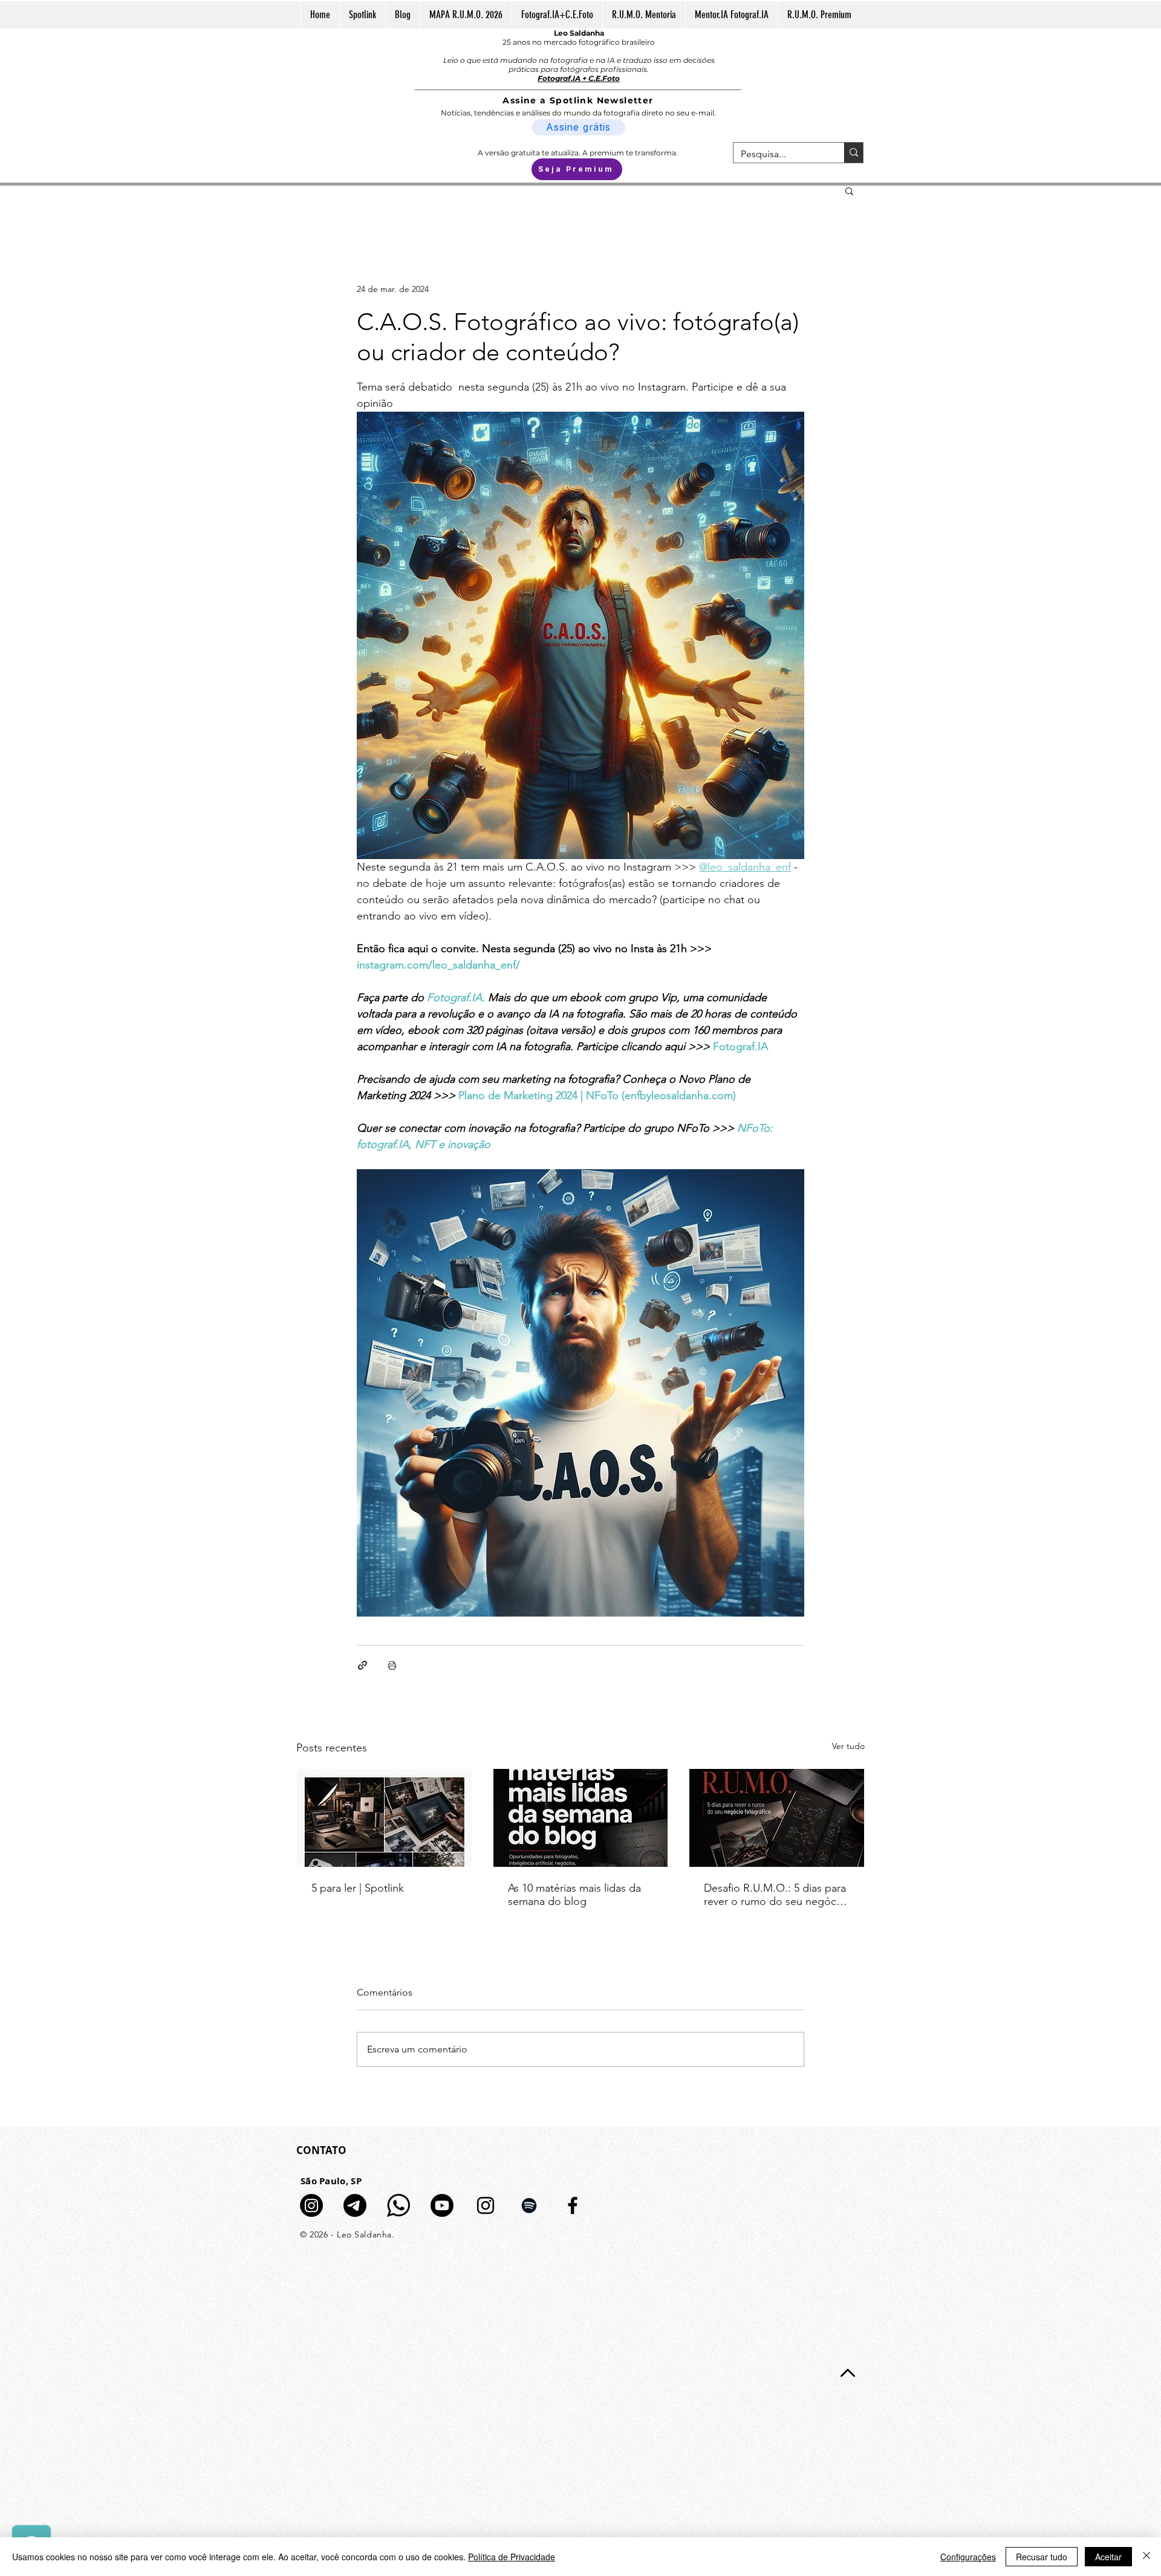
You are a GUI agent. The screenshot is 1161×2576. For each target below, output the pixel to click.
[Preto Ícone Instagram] (486, 2205)
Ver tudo (848, 1746)
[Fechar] (1146, 2557)
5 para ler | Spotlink (358, 1888)
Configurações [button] (968, 2557)
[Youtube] (442, 2205)
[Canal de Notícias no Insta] (311, 2205)
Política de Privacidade (512, 2557)
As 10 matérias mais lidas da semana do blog (574, 1895)
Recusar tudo (1042, 2557)
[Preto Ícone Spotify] (529, 2205)
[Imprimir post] (392, 1665)
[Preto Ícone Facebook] (573, 2205)
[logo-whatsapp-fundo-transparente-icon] (398, 2205)
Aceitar (1108, 2557)
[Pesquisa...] (854, 153)
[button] (849, 190)
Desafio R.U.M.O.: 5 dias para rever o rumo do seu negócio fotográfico (775, 1895)
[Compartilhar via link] (363, 1665)
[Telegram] (355, 2205)
